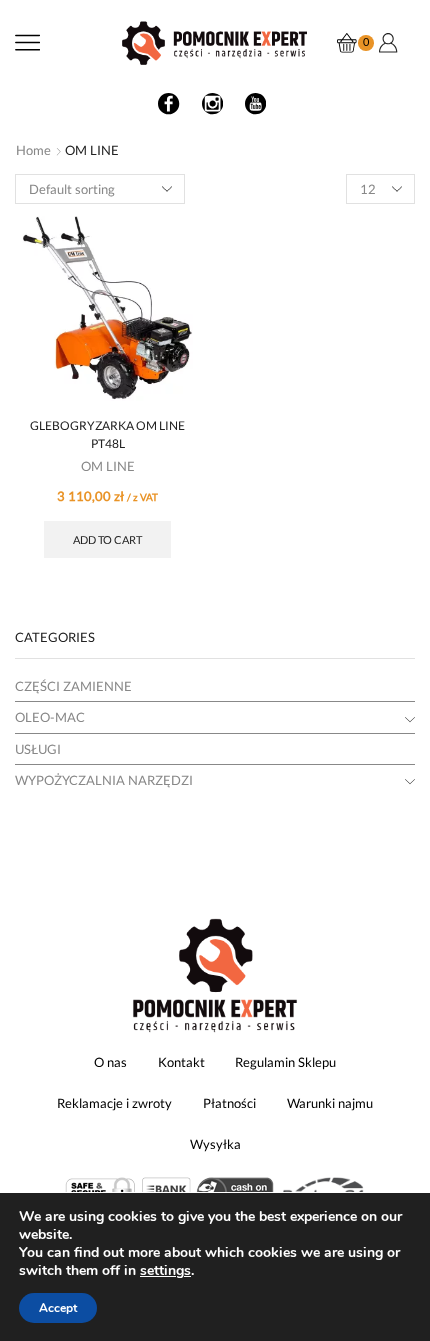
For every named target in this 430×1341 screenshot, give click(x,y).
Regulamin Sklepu (285, 1062)
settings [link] (165, 1270)
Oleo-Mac (50, 717)
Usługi (38, 749)
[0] (340, 43)
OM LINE (108, 466)
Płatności (229, 1103)
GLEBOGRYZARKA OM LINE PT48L (107, 434)
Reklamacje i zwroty (114, 1103)
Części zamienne (73, 686)
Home (33, 150)
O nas (110, 1062)
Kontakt (181, 1062)
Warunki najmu (330, 1103)
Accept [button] (58, 1308)
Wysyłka (215, 1144)
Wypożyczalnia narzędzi (104, 780)
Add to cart (107, 539)
